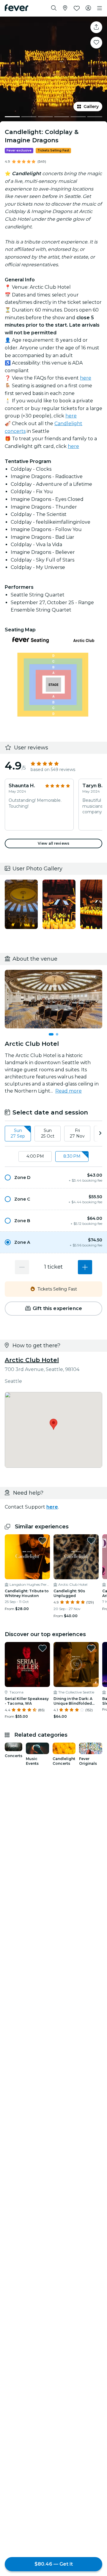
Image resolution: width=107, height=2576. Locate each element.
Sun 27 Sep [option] (18, 1133)
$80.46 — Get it (54, 2564)
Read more (69, 1091)
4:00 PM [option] (35, 1156)
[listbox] (53, 1134)
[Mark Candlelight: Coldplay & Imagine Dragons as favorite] (96, 43)
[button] (53, 1177)
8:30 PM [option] (72, 1156)
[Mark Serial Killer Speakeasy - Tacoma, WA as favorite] (43, 1648)
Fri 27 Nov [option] (77, 1133)
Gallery (91, 107)
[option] (53, 1177)
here (86, 378)
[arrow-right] (100, 1134)
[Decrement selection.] (22, 1267)
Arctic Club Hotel (32, 1360)
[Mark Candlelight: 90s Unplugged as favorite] (91, 1541)
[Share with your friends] (96, 27)
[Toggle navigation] (100, 8)
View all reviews (53, 843)
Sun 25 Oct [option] (48, 1133)
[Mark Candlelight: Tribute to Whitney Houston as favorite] (43, 1541)
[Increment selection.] (85, 1267)
